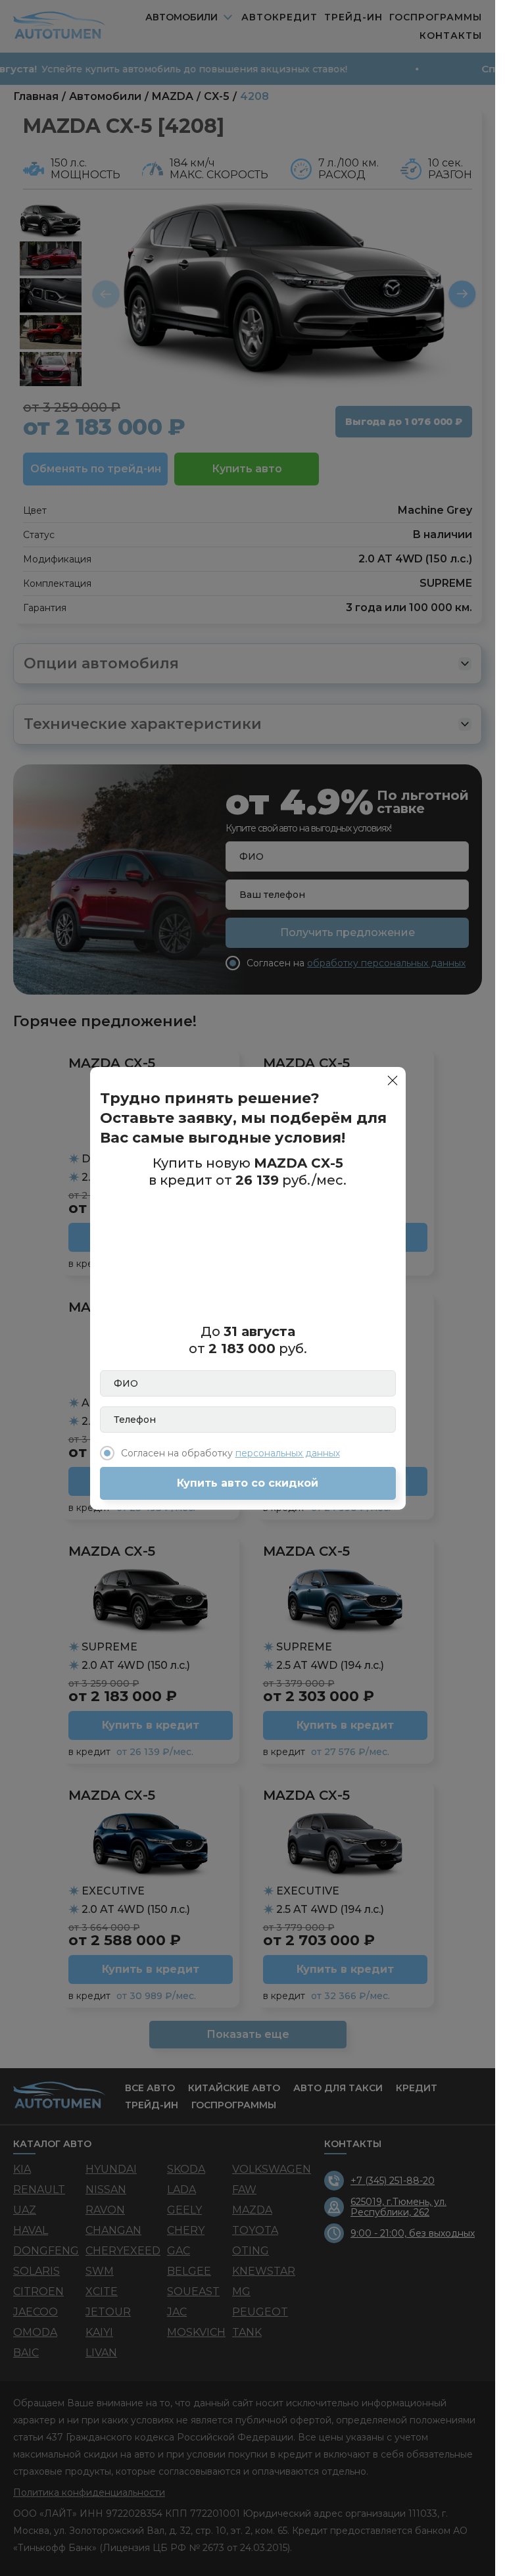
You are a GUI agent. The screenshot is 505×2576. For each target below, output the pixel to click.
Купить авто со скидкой (248, 1483)
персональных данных (288, 1453)
